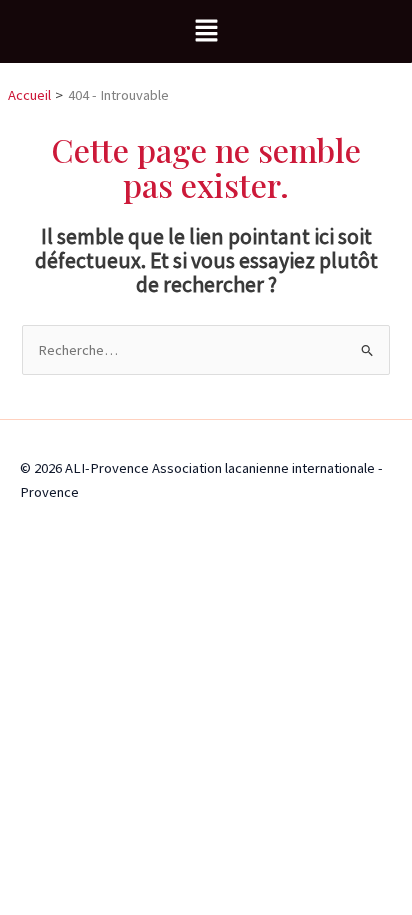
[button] (206, 31)
